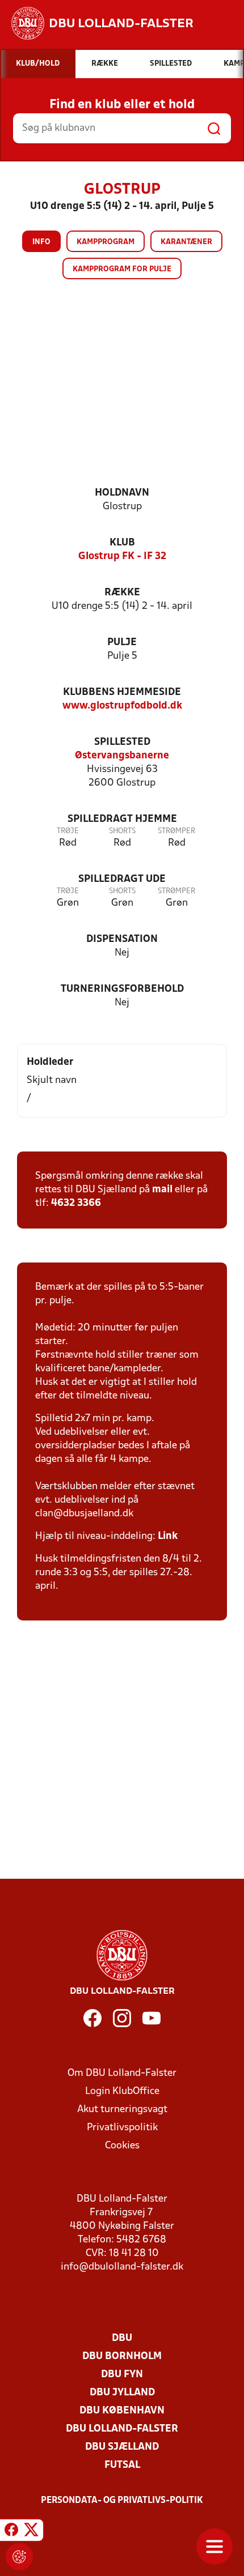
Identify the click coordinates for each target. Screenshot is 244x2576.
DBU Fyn (122, 2375)
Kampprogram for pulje (122, 269)
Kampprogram (106, 242)
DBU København (122, 2411)
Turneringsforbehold (122, 989)
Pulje (122, 643)
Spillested (122, 742)
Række (122, 593)
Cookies (122, 2146)
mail (162, 1190)
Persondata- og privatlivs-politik (122, 2501)
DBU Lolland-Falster (122, 2429)
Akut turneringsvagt (122, 2110)
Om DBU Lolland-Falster (122, 2073)
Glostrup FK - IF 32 (122, 556)
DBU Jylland (122, 2393)
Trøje (68, 831)
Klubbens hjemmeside (122, 692)
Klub (122, 543)
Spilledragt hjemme (122, 819)
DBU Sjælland (122, 2447)
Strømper (176, 831)
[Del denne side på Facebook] (11, 2532)
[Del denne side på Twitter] (31, 2532)
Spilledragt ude (122, 879)
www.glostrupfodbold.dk (122, 706)
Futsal (122, 2465)
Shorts (122, 831)
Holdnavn (122, 493)
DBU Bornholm (122, 2357)
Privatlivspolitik (122, 2128)
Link (168, 1536)
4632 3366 (76, 1203)
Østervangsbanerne (122, 756)
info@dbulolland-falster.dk (122, 2267)
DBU (122, 2338)
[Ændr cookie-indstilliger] (19, 2557)
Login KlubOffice (122, 2091)
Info (41, 242)
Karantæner (186, 242)
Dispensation (122, 939)
